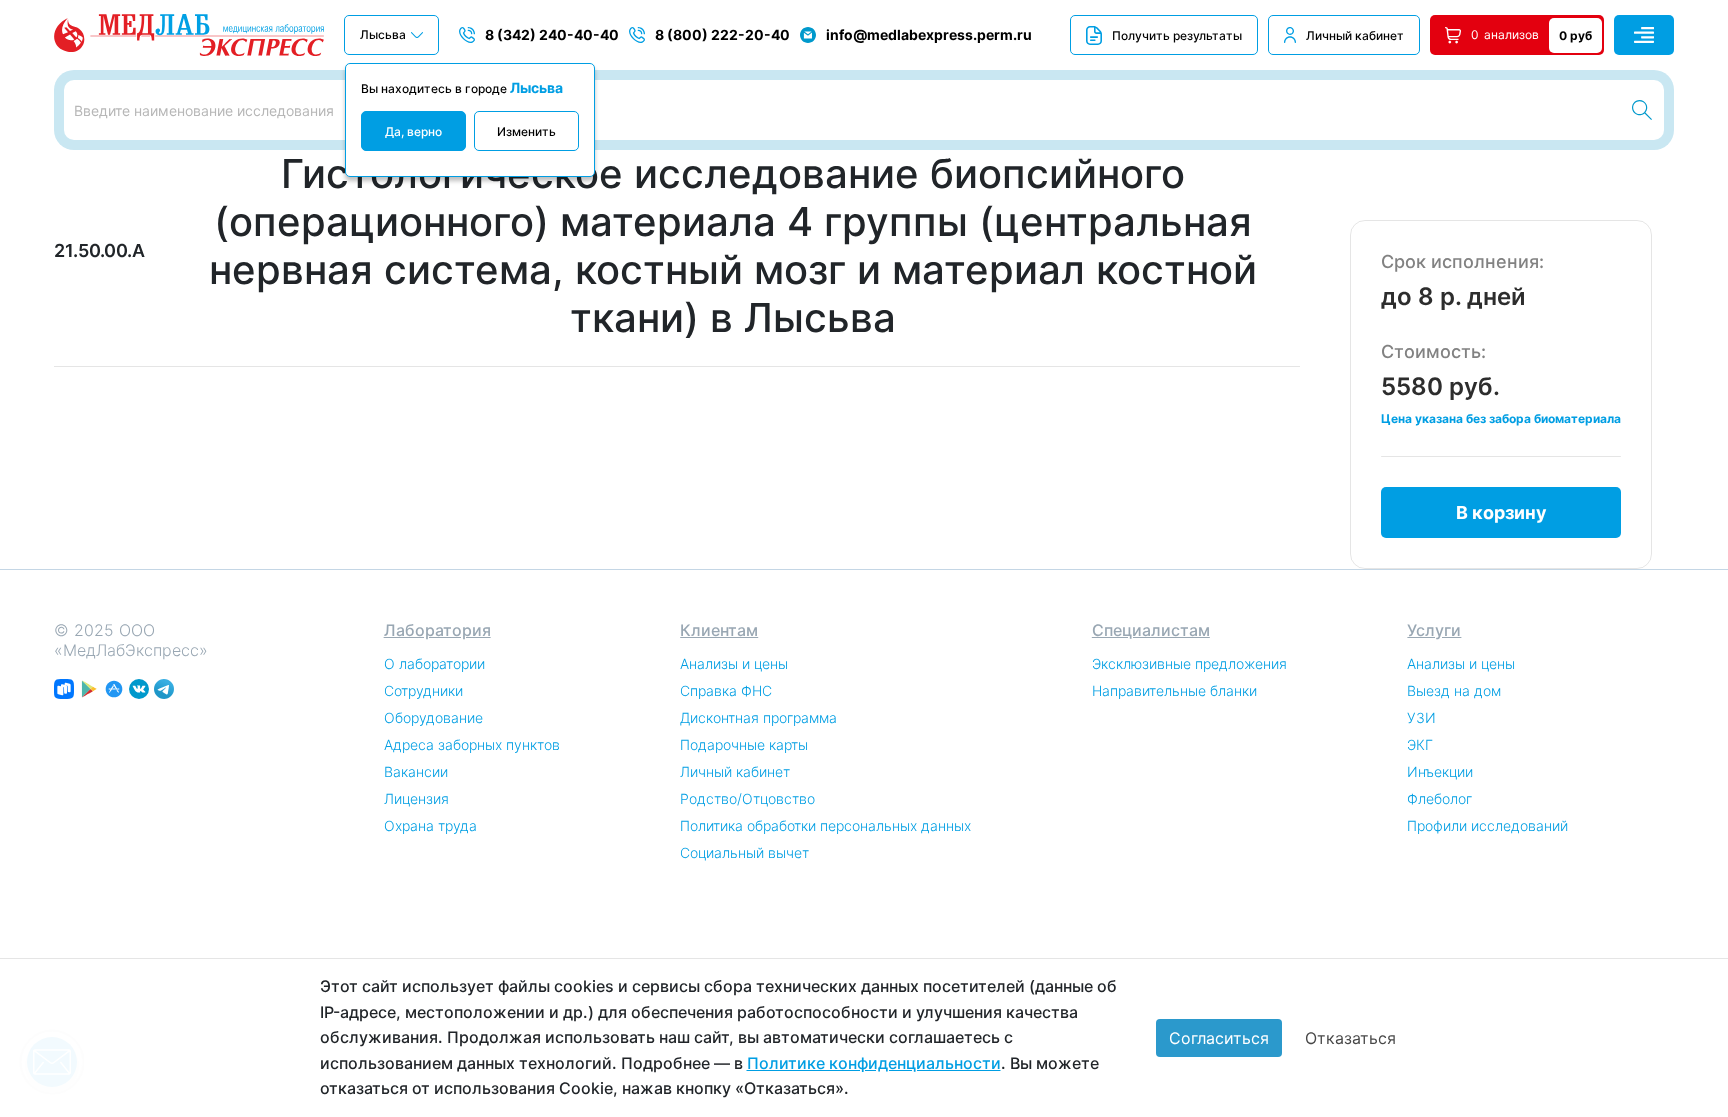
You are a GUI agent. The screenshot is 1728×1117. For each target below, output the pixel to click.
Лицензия (416, 798)
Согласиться (1219, 1038)
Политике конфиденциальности (874, 1063)
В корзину (1501, 512)
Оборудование (433, 717)
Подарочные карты (744, 744)
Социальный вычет (744, 852)
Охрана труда (430, 825)
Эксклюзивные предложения (1189, 663)
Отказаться (1350, 1038)
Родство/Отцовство (747, 798)
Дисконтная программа (758, 717)
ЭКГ (1420, 744)
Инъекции (1440, 771)
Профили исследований (1487, 825)
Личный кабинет (1355, 35)
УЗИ (1421, 717)
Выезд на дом (1454, 690)
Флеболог (1439, 798)
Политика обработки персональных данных (825, 825)
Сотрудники (423, 690)
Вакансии (416, 771)
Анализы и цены (734, 663)
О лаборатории (434, 663)
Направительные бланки (1174, 690)
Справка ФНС (726, 690)
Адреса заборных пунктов (472, 744)
